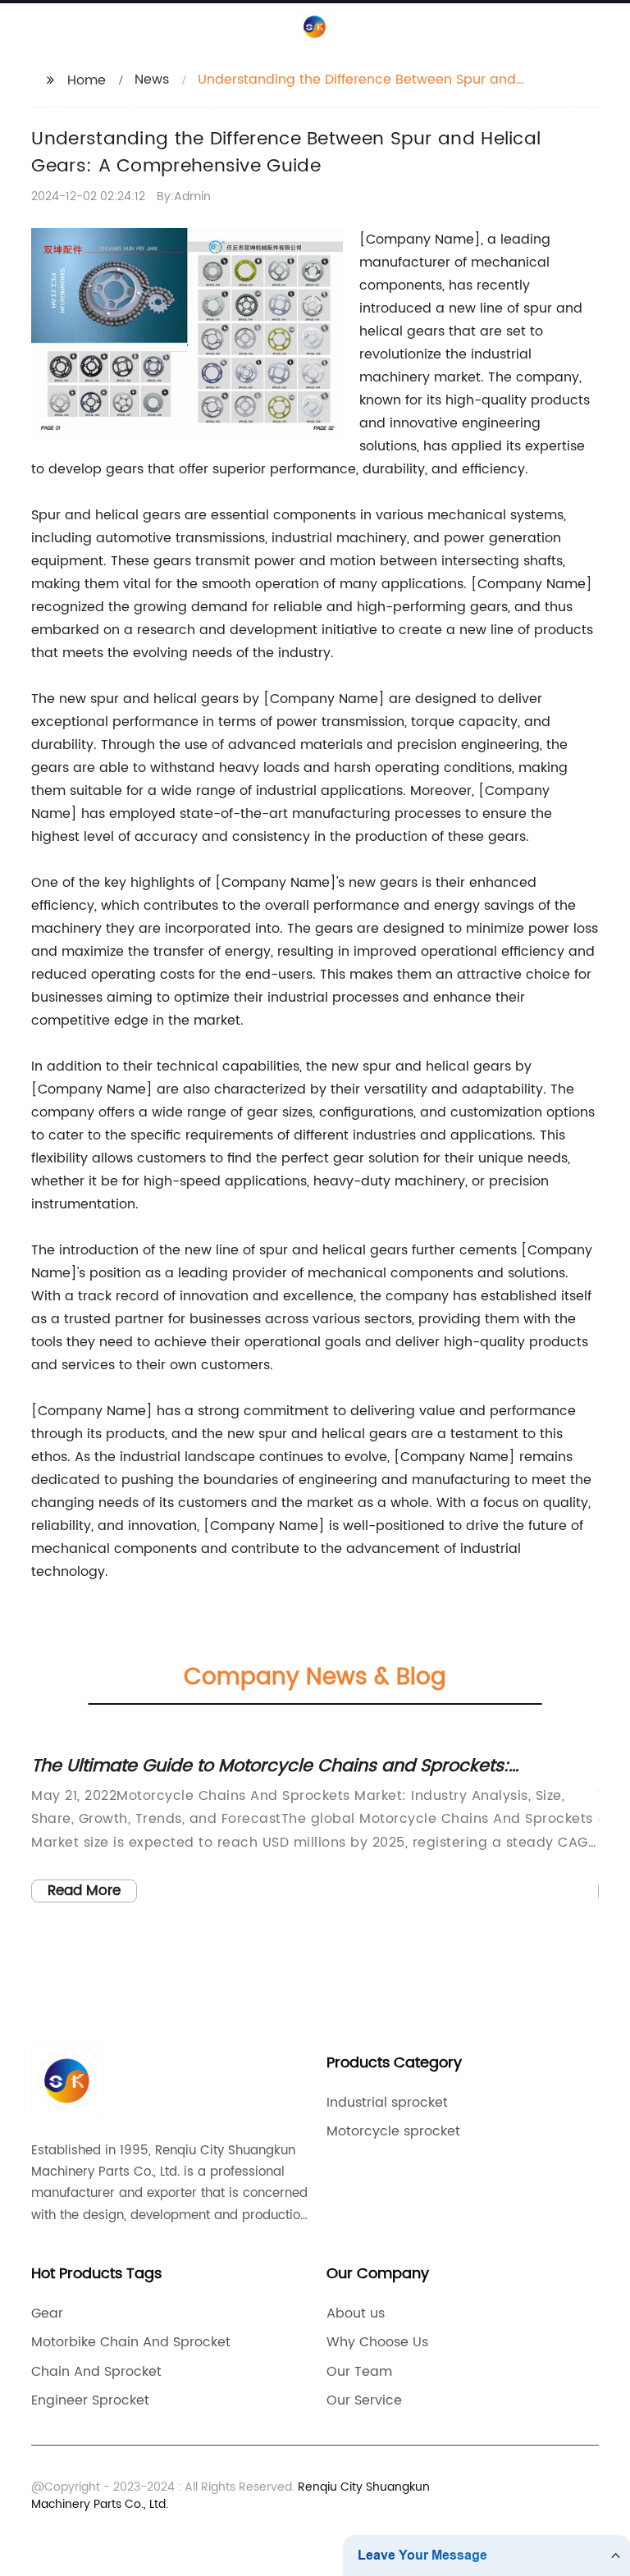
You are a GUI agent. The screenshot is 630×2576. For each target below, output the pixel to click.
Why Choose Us (377, 2342)
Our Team (359, 2372)
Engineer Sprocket (90, 2400)
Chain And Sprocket (96, 2372)
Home (87, 80)
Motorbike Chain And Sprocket (131, 2342)
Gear (47, 2313)
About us (356, 2313)
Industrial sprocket (387, 2103)
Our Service (364, 2400)
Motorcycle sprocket (393, 2131)
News (152, 80)
